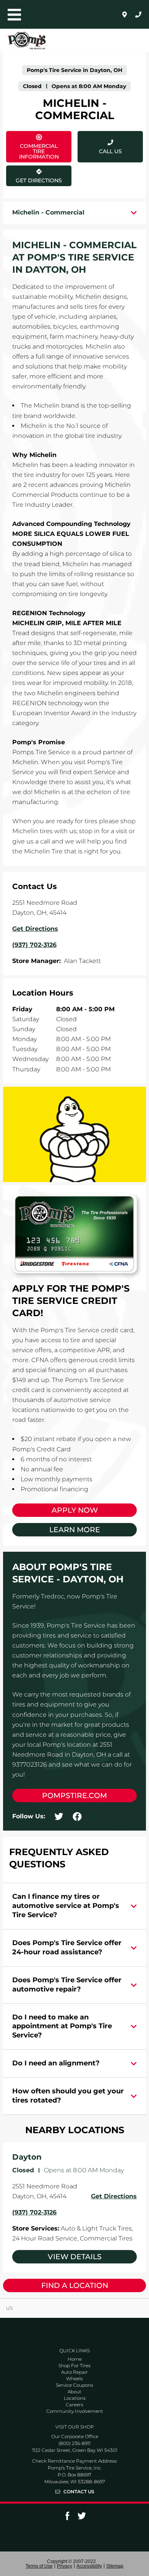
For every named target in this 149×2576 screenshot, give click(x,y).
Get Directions (38, 175)
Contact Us (79, 2492)
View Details (75, 2257)
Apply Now (75, 1510)
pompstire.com (74, 1796)
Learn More (75, 1530)
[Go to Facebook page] (67, 2518)
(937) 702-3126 (34, 2212)
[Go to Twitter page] (82, 2518)
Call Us (110, 151)
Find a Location (75, 2285)
